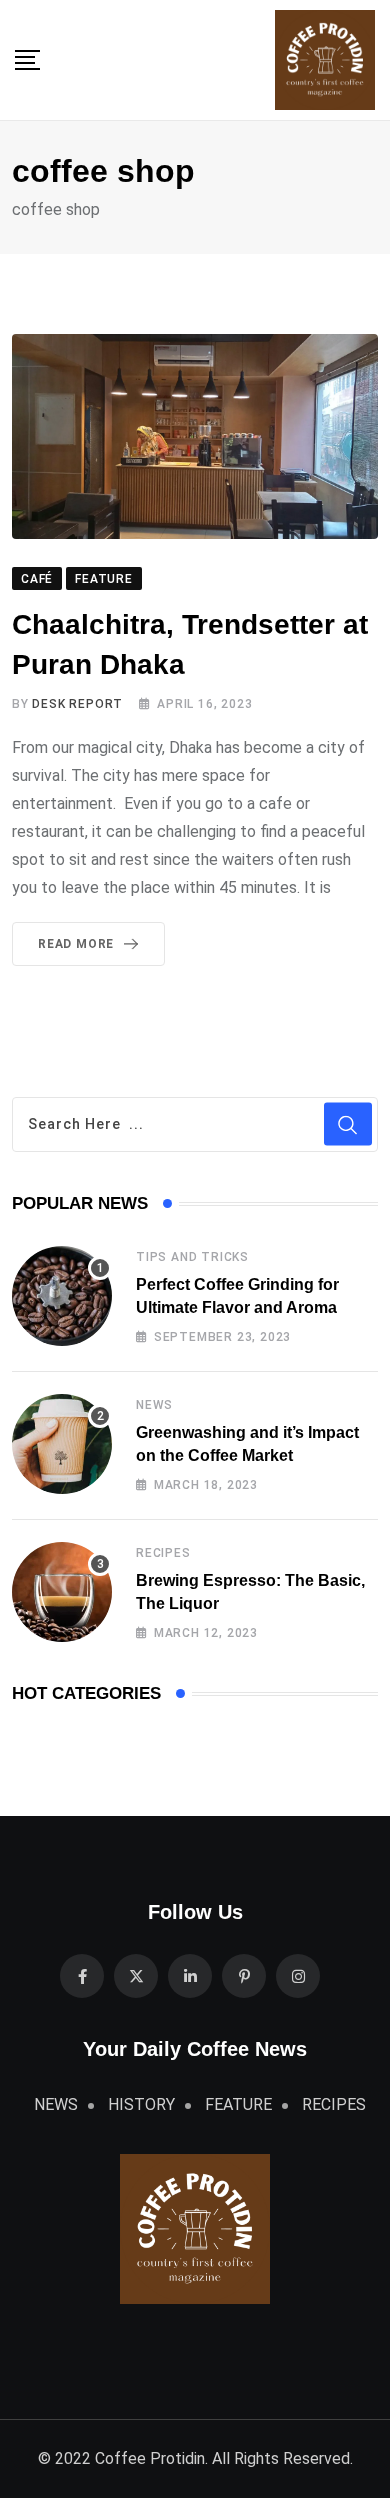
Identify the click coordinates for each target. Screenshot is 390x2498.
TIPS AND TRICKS (192, 1257)
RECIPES (163, 1553)
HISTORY (141, 2104)
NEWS (154, 1405)
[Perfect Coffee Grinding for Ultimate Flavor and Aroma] (62, 1296)
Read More (76, 944)
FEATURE (238, 2104)
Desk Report (77, 704)
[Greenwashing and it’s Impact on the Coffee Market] (62, 1444)
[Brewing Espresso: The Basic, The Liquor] (62, 1592)
